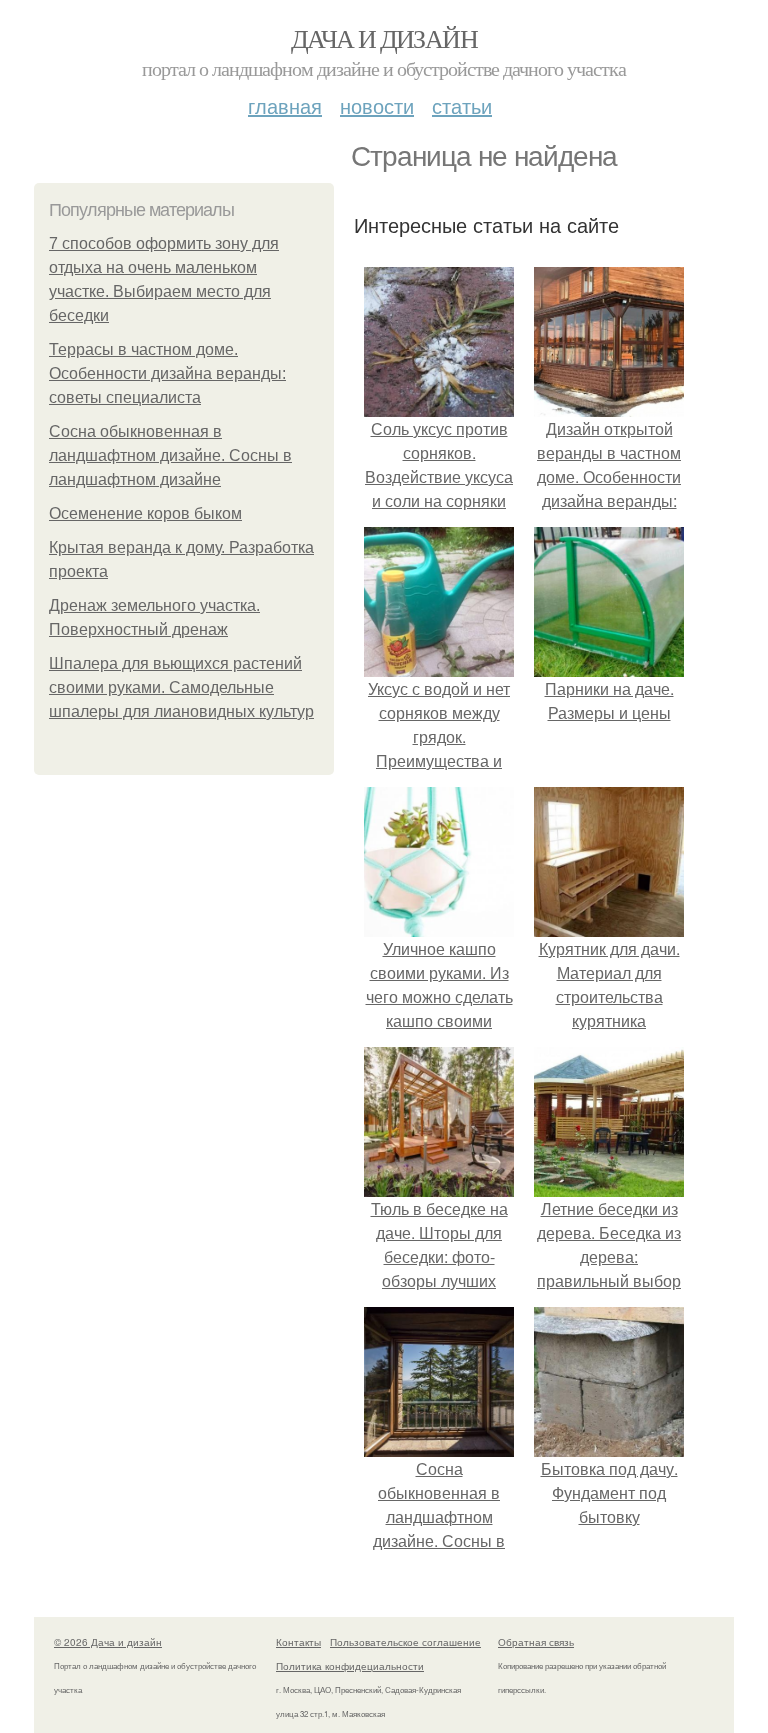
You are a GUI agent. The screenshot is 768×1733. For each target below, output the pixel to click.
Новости (377, 105)
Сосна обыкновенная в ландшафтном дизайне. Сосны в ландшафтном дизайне (170, 455)
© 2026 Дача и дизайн (108, 1642)
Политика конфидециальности (350, 1666)
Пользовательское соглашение (405, 1642)
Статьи (462, 105)
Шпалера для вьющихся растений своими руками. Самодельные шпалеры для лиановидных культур (181, 687)
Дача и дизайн (384, 38)
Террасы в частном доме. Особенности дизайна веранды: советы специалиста (167, 373)
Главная (285, 105)
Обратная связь (536, 1642)
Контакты (298, 1642)
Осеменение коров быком (145, 513)
